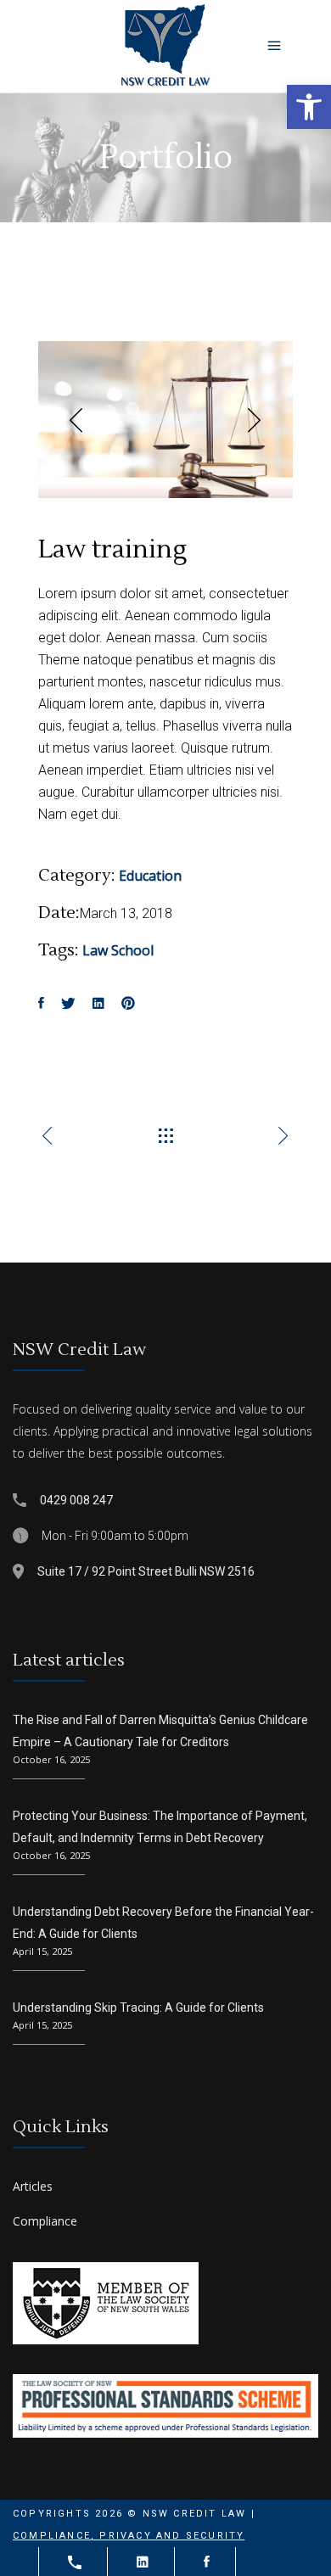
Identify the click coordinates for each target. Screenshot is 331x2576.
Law (95, 950)
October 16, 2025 (51, 1759)
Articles (33, 2186)
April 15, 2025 (42, 1951)
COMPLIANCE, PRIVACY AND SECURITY (129, 2536)
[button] (309, 107)
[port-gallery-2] (165, 420)
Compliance (45, 2221)
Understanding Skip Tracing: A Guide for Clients (138, 2008)
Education (150, 876)
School (132, 950)
